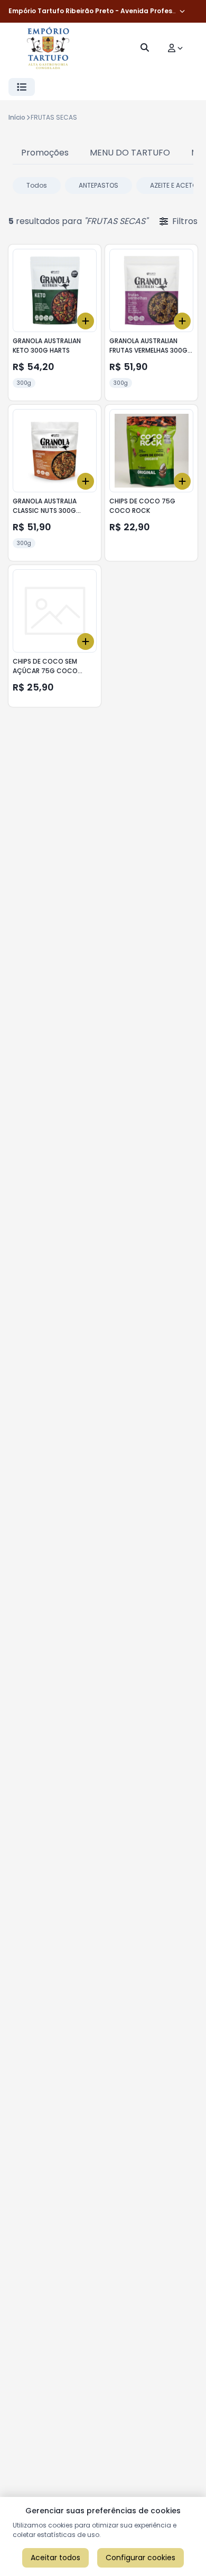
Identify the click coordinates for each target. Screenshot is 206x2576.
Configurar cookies (141, 2558)
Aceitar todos (55, 2558)
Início (17, 117)
